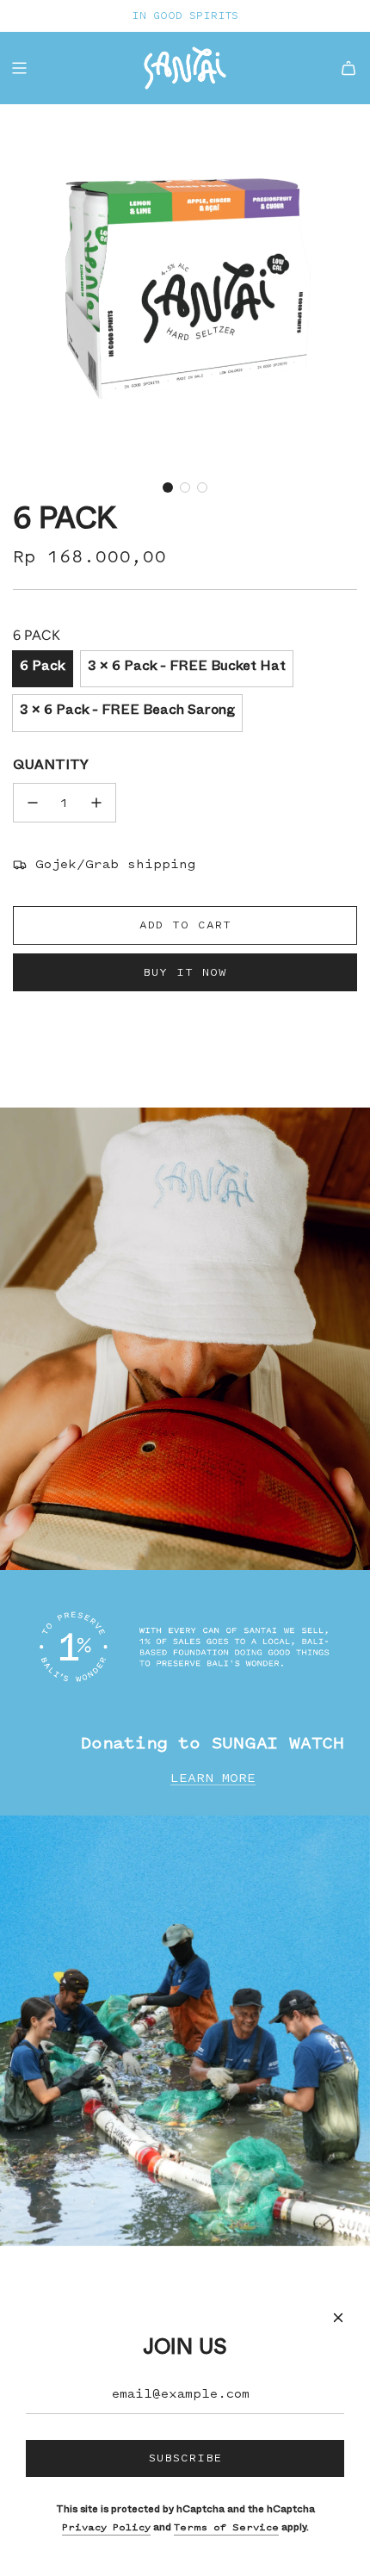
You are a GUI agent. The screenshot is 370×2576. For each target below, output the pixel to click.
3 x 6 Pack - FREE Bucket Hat (187, 668)
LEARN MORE (213, 1778)
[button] (168, 487)
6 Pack (43, 668)
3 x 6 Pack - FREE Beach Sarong (127, 712)
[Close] (338, 2318)
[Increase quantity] (96, 803)
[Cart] (348, 68)
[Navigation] (19, 68)
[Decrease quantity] (33, 803)
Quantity (51, 767)
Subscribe (185, 2458)
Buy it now (185, 972)
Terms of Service (226, 2527)
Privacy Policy (106, 2527)
